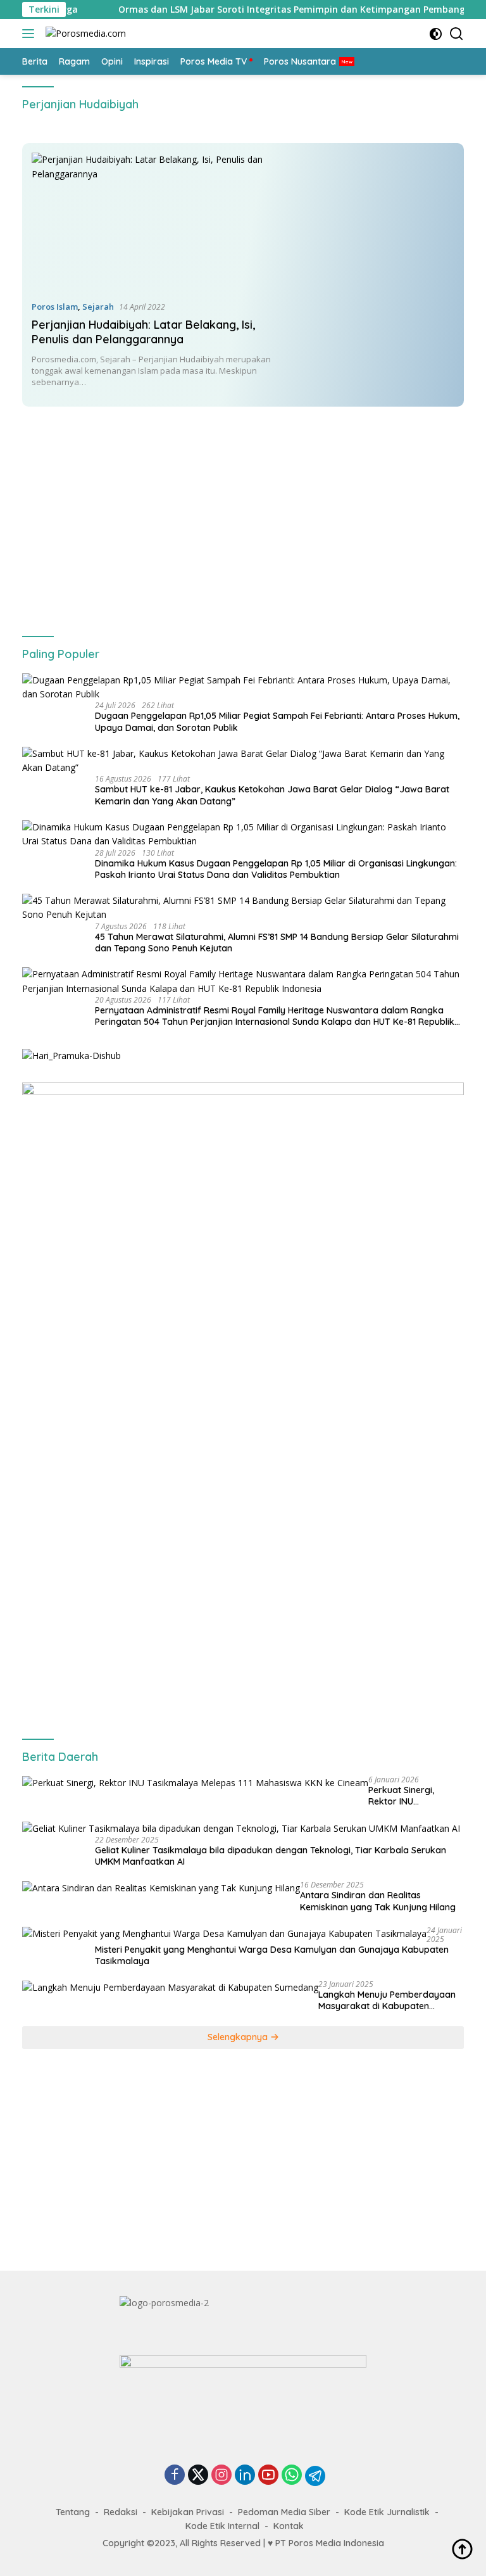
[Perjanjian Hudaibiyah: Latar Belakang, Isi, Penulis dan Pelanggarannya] (154, 221)
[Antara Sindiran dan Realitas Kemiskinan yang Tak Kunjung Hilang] (161, 1888)
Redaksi (121, 2512)
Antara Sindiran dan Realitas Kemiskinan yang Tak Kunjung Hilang (378, 1901)
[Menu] (31, 34)
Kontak (289, 2526)
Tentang (73, 2512)
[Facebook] (175, 2476)
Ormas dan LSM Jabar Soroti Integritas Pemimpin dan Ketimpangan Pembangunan (258, 10)
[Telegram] (315, 2476)
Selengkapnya (239, 2037)
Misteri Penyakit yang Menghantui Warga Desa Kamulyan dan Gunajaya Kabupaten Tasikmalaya (272, 1955)
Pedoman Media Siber (284, 2512)
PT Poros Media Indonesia (330, 2543)
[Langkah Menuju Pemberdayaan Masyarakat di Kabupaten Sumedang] (170, 1987)
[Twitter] (198, 2476)
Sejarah (98, 307)
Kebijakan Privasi (188, 2512)
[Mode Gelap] (436, 34)
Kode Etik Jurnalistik (387, 2512)
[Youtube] (268, 2476)
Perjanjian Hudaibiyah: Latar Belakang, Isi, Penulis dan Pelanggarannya (143, 332)
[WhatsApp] (292, 2476)
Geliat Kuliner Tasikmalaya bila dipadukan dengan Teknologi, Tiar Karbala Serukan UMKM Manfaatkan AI (271, 1856)
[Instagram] (221, 2476)
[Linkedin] (245, 2476)
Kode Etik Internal (222, 2526)
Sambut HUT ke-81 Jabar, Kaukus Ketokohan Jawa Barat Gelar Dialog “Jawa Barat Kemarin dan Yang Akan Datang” (272, 795)
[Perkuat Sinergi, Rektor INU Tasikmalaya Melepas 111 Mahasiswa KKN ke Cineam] (195, 1783)
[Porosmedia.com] (84, 34)
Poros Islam (55, 307)
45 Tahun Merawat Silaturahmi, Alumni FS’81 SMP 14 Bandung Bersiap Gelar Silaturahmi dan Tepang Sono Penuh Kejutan (277, 942)
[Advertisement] (243, 511)
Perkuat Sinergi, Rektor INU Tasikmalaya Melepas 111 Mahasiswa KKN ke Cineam (414, 1796)
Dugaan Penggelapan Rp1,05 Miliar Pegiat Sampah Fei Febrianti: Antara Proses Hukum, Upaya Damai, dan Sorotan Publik (277, 721)
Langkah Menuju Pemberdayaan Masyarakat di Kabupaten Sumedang (387, 2000)
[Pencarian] (457, 34)
